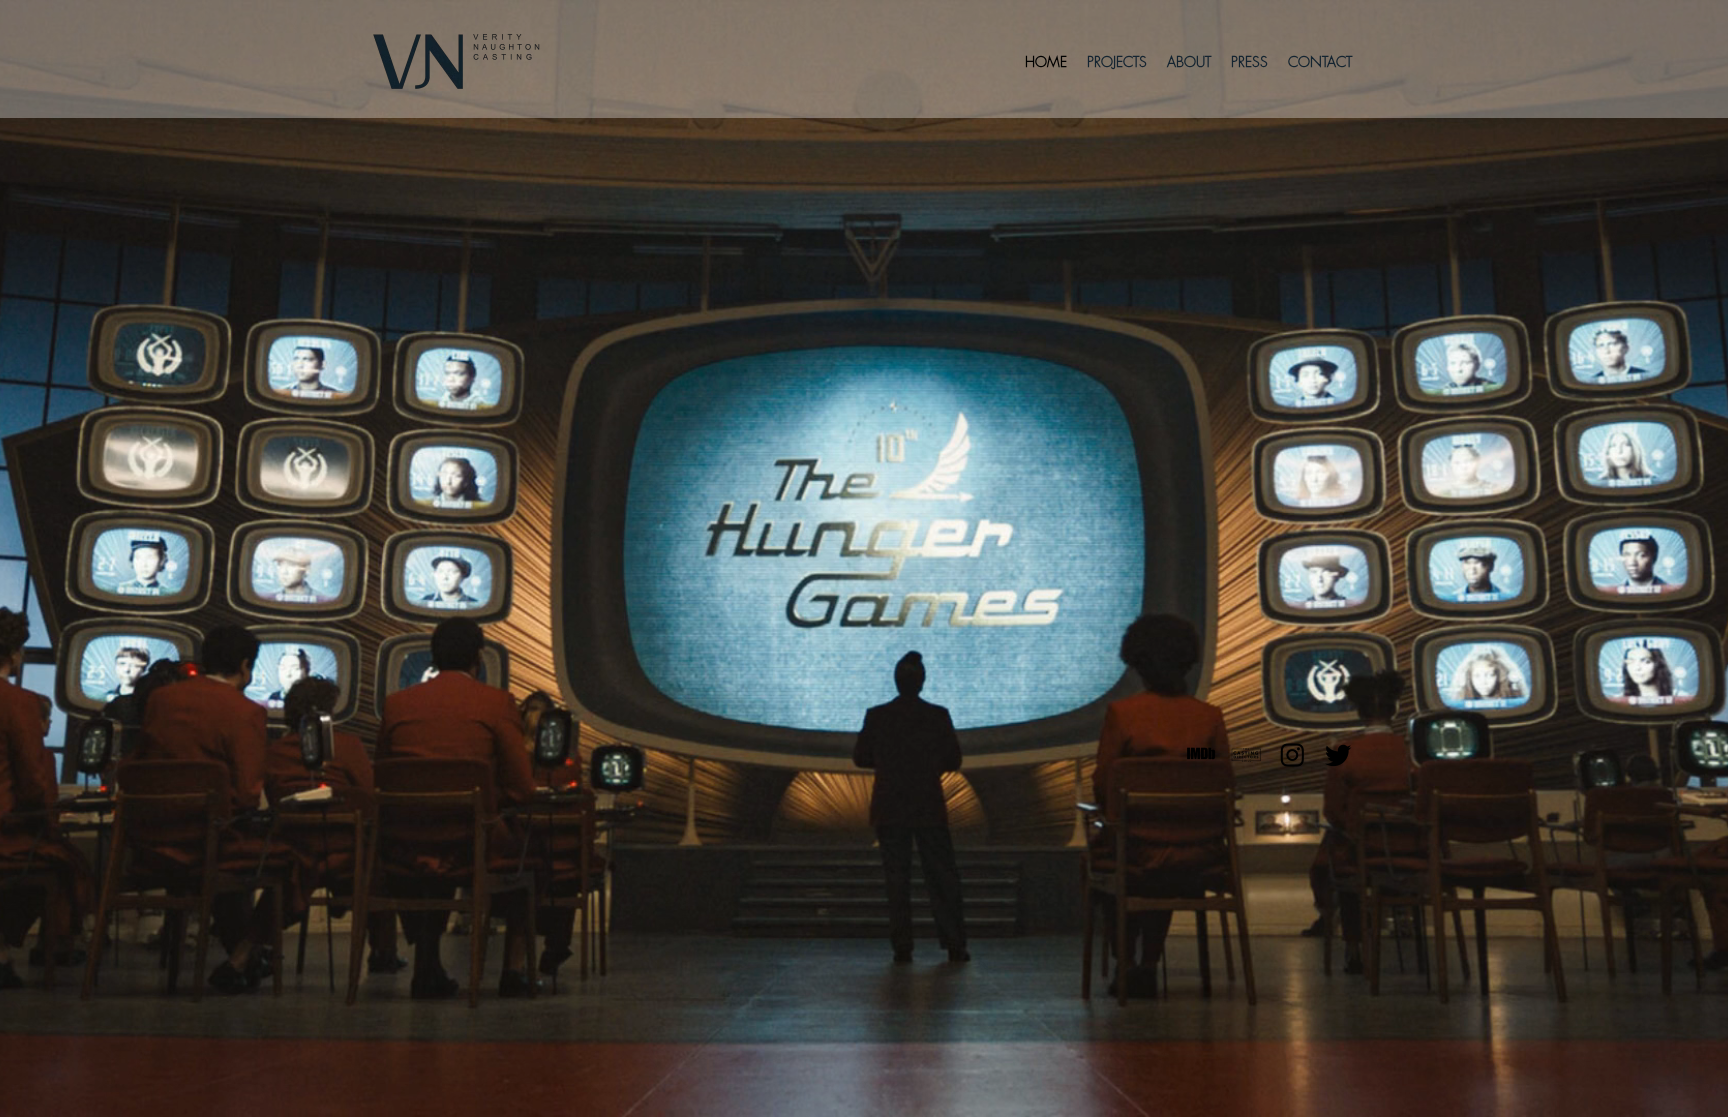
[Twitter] (1338, 754)
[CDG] (1246, 754)
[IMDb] (1200, 754)
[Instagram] (1292, 754)
